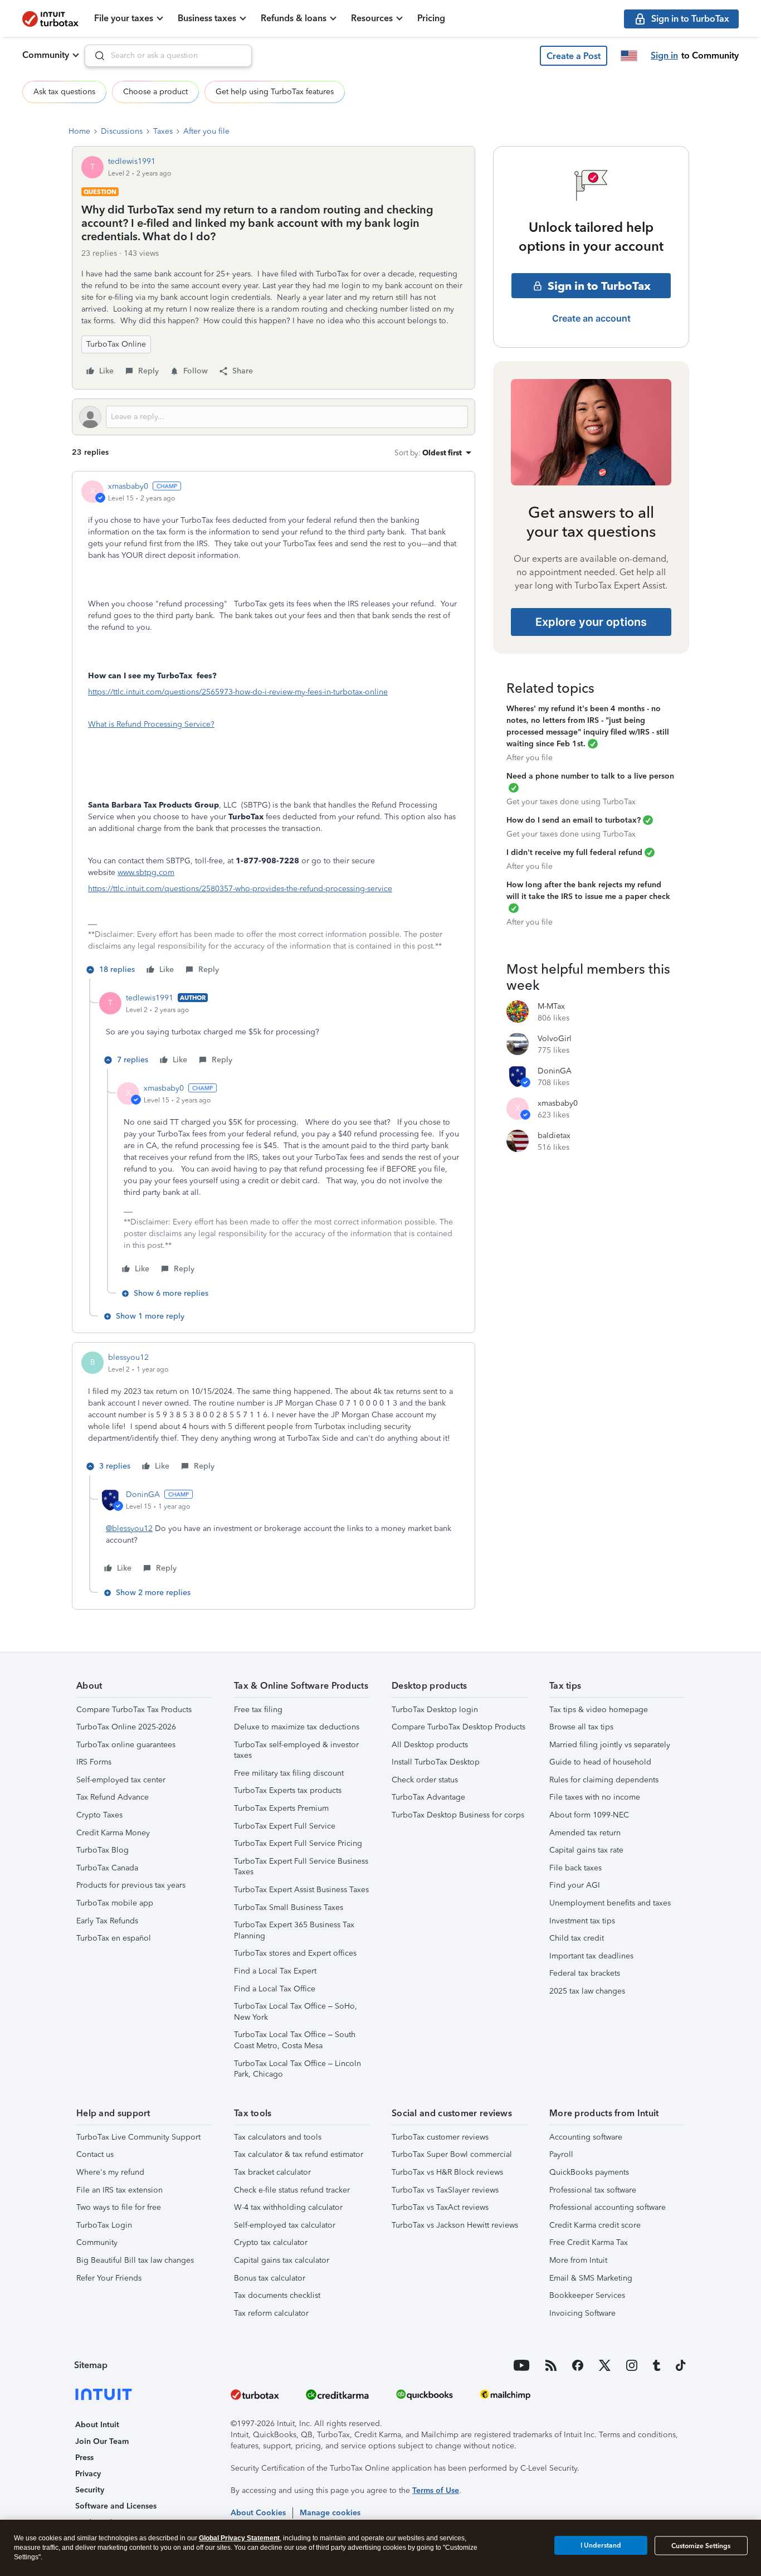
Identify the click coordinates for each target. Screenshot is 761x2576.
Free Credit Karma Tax (589, 2242)
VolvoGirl (555, 1039)
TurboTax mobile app (115, 1903)
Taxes (163, 131)
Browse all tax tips (581, 1727)
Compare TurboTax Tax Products (134, 1710)
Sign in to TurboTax (599, 286)
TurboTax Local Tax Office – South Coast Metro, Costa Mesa (295, 2040)
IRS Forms (94, 1762)
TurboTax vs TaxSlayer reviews (445, 2190)
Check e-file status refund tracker (292, 2190)
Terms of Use (436, 2490)
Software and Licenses (116, 2506)
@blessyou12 (129, 1528)
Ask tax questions (64, 92)
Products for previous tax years (131, 1885)
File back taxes (575, 1868)
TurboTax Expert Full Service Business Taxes (301, 1867)
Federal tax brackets (585, 1973)
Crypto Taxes (99, 1815)
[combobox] (168, 56)
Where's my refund (110, 2172)
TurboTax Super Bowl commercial (452, 2154)
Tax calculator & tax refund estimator (299, 2154)
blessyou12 (128, 1357)
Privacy (88, 2474)
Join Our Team (102, 2441)
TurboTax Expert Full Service (285, 1826)
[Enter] (95, 56)
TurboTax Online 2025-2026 (126, 1727)
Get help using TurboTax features (275, 92)
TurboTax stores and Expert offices (295, 1953)
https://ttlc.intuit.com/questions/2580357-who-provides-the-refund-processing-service (240, 889)
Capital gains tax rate (586, 1850)
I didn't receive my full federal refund (574, 852)
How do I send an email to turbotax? (574, 820)
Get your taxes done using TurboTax (571, 802)
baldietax (554, 1136)
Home (79, 131)
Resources (372, 18)
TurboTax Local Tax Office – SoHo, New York (296, 2012)
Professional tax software (593, 2190)
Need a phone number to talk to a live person (590, 776)
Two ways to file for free (119, 2207)
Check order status (425, 1780)
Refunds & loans (294, 18)
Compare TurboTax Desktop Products (458, 1727)
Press (84, 2458)
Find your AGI (575, 1885)
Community (46, 55)
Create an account (591, 318)
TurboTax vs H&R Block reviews (447, 2172)
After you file (206, 131)
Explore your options (591, 622)
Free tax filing (258, 1710)
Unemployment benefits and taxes (610, 1903)
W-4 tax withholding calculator (288, 2207)
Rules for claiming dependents (604, 1780)
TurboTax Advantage (428, 1797)
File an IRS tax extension (119, 2190)
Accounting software (586, 2137)
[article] (274, 730)
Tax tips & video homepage (599, 1710)
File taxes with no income (595, 1797)
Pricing (431, 18)
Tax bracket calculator (272, 2172)
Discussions (122, 131)
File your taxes (124, 18)
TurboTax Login (104, 2225)
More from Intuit (578, 2260)
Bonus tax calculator (270, 2278)
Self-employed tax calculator (285, 2225)
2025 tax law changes (587, 1991)
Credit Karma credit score (595, 2225)
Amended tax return (585, 1833)
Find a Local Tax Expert (275, 1971)
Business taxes (207, 18)
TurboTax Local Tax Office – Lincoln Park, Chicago (297, 2069)
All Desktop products (430, 1745)
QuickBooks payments (589, 2172)
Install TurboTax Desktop (436, 1762)
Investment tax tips (582, 1921)
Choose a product (155, 92)
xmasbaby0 (128, 486)
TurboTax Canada (107, 1868)
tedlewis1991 (132, 161)
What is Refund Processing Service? (151, 724)
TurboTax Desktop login (435, 1710)
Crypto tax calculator (271, 2242)
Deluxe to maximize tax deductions (297, 1727)
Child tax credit (577, 1938)
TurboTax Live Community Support (138, 2137)
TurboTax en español (114, 1938)
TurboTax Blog (103, 1850)
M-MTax (551, 1006)
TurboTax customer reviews (440, 2137)
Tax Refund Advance (113, 1797)
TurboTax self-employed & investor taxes (296, 1750)
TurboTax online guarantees (126, 1745)
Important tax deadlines (591, 1956)
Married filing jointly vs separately (610, 1745)
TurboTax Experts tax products (288, 1790)
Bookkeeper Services (587, 2295)
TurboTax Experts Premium (281, 1808)
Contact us (95, 2154)
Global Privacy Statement (239, 2538)
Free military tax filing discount (289, 1773)
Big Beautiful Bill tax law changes (135, 2260)
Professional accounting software (608, 2207)
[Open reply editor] (274, 417)
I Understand (601, 2545)
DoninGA (143, 1494)
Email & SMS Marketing (591, 2278)
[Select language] (629, 56)
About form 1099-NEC (589, 1815)
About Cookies (258, 2513)
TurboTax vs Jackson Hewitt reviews (455, 2225)
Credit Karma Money (113, 1833)
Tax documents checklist (277, 2295)
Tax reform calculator (271, 2313)
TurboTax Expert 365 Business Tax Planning (294, 1930)
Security (90, 2490)
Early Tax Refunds (107, 1921)
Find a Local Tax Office (275, 1989)
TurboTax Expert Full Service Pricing (298, 1843)
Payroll (561, 2154)
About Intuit (97, 2425)
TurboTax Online (116, 344)
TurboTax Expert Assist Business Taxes (301, 1890)
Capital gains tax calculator (282, 2260)
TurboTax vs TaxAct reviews (440, 2207)
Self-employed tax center (121, 1780)
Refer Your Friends (109, 2278)
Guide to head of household (600, 1762)
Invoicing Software (582, 2313)
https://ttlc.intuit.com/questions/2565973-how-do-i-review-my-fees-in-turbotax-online (238, 692)
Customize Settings (701, 2546)
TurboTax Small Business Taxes (289, 1907)
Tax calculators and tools (278, 2137)
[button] (574, 56)
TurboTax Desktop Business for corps (458, 1815)
